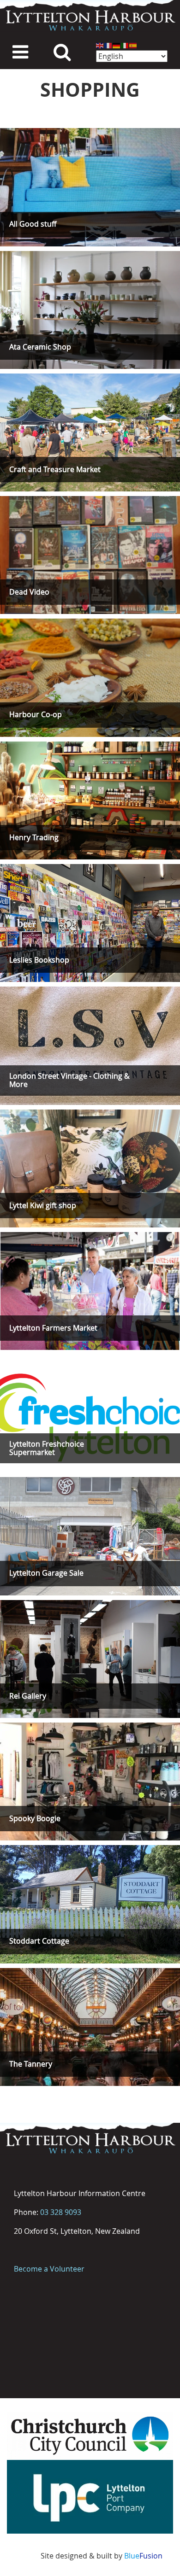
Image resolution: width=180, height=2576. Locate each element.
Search (62, 51)
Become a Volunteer (49, 2269)
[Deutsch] (117, 45)
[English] (100, 45)
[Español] (133, 45)
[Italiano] (125, 45)
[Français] (108, 45)
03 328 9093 (61, 2212)
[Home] (90, 16)
